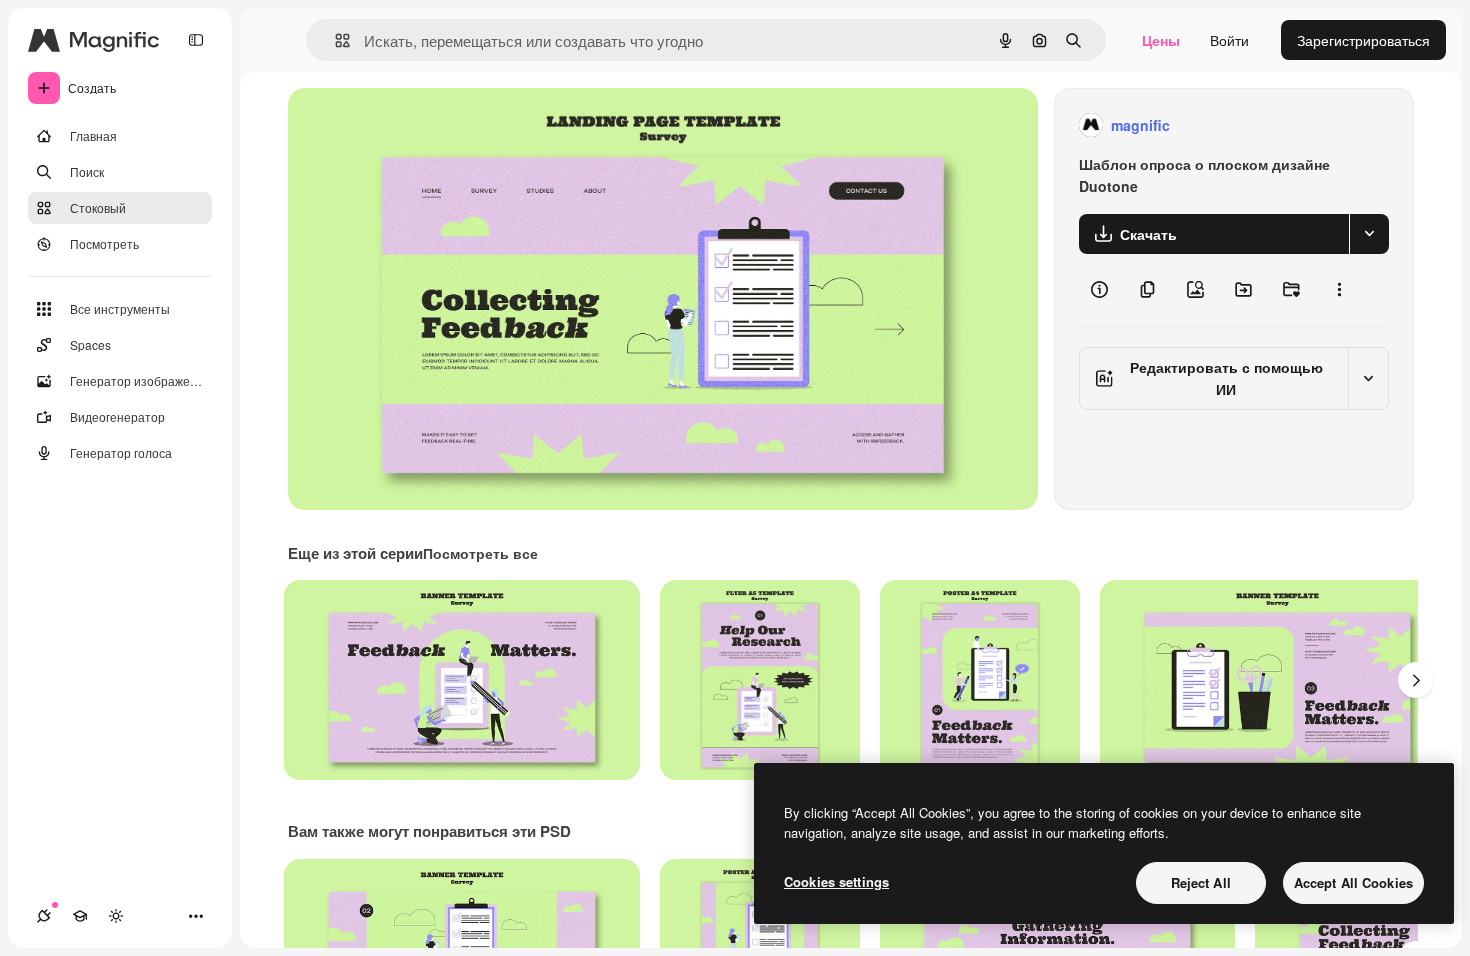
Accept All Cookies (1353, 882)
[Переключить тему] (116, 916)
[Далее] (1416, 680)
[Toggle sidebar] (196, 40)
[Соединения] (44, 916)
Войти (1229, 40)
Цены (1161, 40)
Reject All (1201, 882)
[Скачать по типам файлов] (1369, 234)
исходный (422, 125)
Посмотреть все (480, 553)
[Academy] (80, 916)
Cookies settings (836, 881)
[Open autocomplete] (334, 40)
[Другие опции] (1339, 290)
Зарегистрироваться (1363, 40)
